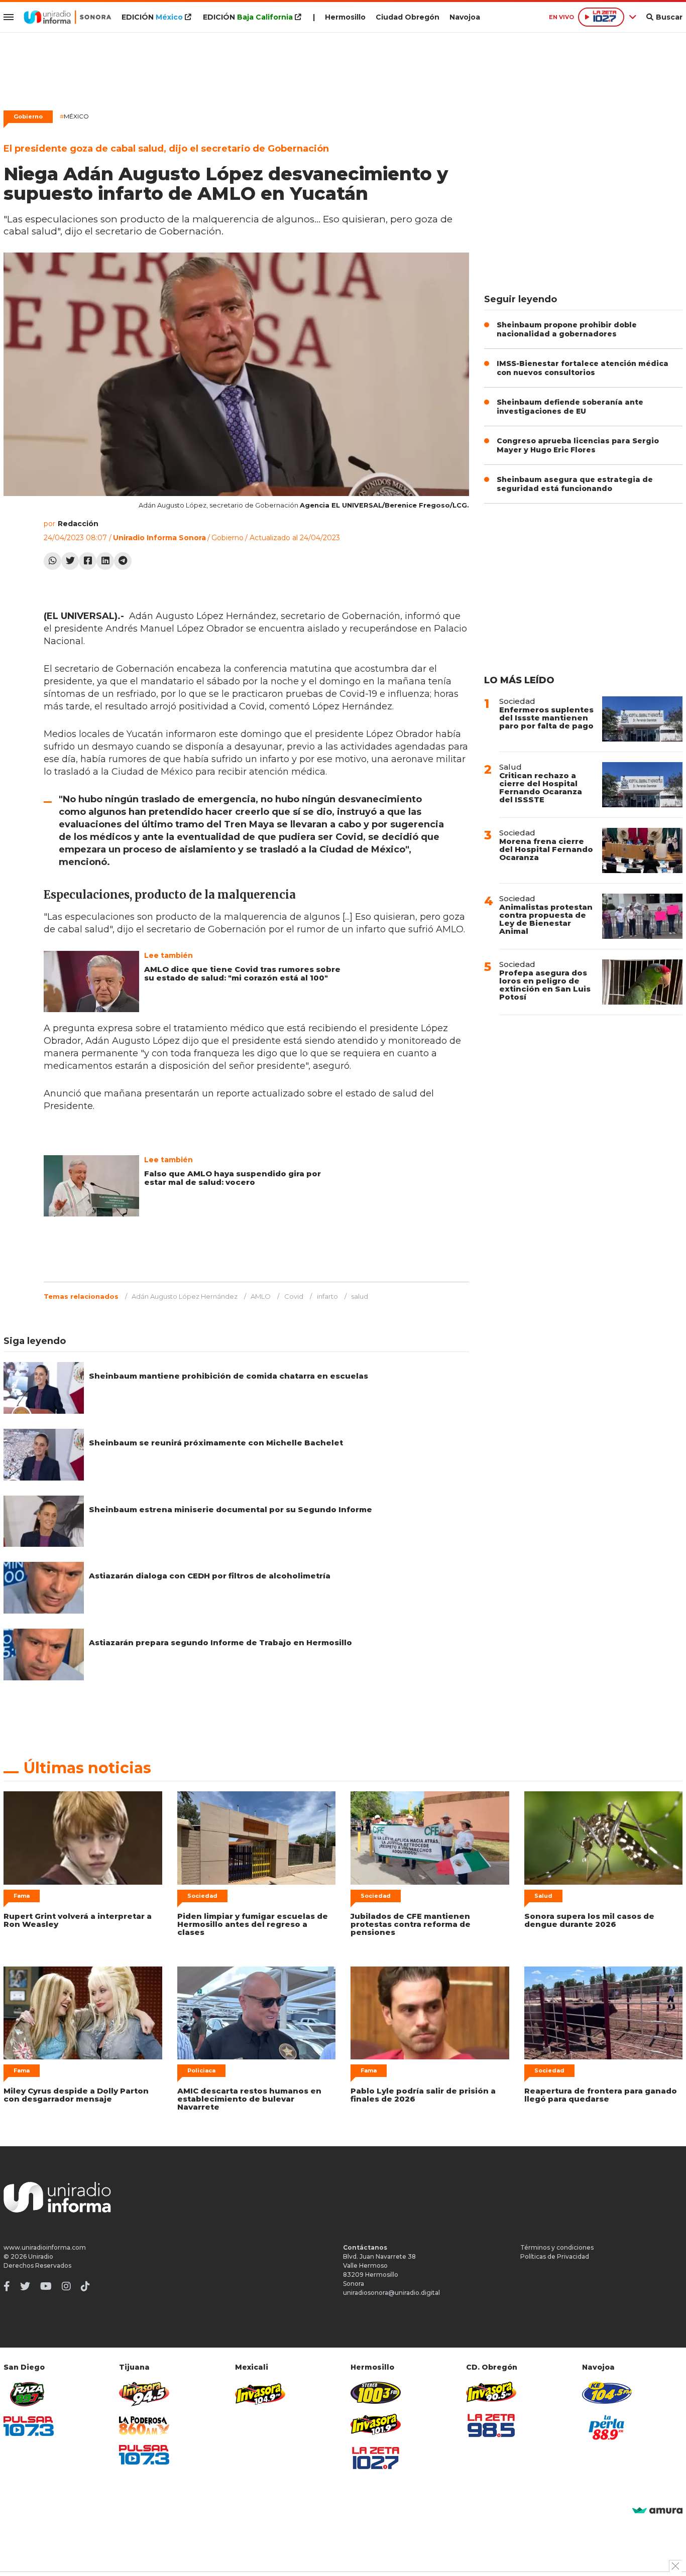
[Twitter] (70, 561)
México (74, 116)
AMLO (261, 1296)
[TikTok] (85, 2286)
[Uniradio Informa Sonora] (68, 17)
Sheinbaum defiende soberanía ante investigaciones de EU (570, 407)
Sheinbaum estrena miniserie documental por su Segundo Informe (231, 1509)
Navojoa (465, 17)
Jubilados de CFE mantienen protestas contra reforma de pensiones (411, 1924)
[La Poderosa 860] (144, 2426)
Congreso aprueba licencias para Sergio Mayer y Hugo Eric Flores (578, 445)
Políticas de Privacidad (555, 2256)
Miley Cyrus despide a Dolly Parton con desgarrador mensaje (76, 2095)
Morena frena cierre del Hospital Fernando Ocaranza (546, 849)
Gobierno (28, 116)
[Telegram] (123, 561)
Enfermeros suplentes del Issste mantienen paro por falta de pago (546, 718)
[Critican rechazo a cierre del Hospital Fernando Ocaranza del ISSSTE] (642, 785)
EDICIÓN (152, 17)
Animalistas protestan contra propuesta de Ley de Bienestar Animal (546, 919)
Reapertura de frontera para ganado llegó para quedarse (601, 2095)
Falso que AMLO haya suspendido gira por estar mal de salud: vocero (233, 1178)
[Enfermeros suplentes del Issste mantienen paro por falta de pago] (642, 719)
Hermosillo (345, 17)
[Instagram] (66, 2286)
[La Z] (376, 2458)
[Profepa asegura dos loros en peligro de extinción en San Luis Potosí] (642, 982)
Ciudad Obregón (408, 17)
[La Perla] (607, 2427)
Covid (294, 1296)
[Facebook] (88, 561)
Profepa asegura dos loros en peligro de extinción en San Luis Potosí (545, 985)
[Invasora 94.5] (144, 2394)
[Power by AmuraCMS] (657, 2511)
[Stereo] (376, 2393)
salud (360, 1296)
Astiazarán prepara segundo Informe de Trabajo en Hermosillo (220, 1642)
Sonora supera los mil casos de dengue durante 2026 (589, 1920)
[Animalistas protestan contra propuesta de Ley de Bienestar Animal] (642, 916)
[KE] (607, 2393)
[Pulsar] (29, 2426)
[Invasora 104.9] (260, 2393)
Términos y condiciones (557, 2247)
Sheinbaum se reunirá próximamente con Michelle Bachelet (216, 1443)
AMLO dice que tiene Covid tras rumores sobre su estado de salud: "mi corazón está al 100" (242, 973)
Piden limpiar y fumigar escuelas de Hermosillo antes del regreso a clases (253, 1924)
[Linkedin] (105, 561)
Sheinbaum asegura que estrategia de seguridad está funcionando (575, 484)
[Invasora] (29, 2394)
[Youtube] (46, 2286)
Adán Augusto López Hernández (185, 1296)
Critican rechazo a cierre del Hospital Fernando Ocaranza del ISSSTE (541, 787)
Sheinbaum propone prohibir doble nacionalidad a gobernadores (567, 329)
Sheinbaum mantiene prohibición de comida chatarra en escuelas (228, 1376)
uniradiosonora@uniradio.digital (391, 2293)
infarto (327, 1296)
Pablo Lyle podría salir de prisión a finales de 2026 (423, 2095)
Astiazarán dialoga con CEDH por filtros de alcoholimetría (210, 1576)
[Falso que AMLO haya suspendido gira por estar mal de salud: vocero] (91, 1186)
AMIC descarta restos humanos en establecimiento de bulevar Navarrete (249, 2099)
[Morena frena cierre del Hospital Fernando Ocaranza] (642, 850)
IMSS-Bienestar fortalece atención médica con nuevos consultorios (583, 368)
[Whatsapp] (52, 561)
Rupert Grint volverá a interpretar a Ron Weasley (78, 1920)
